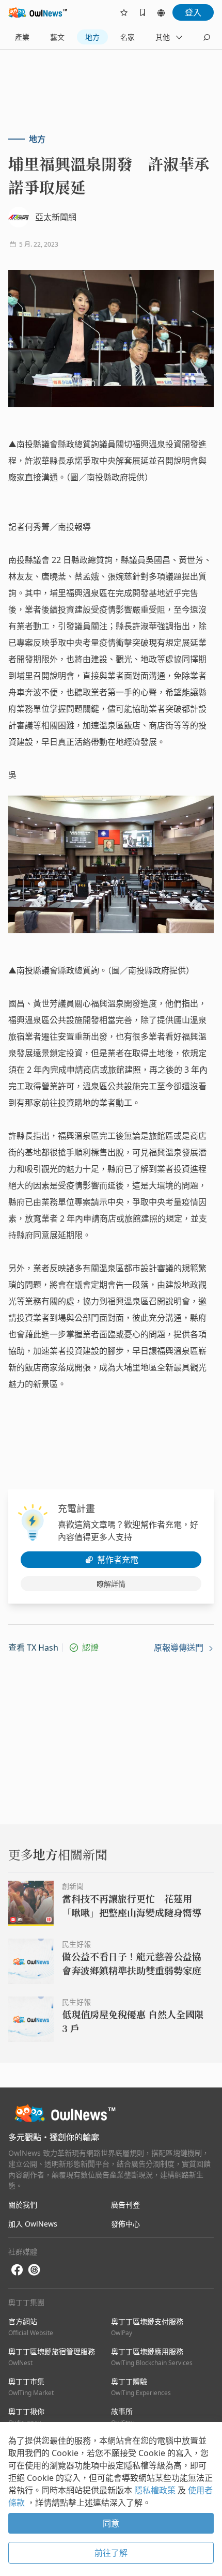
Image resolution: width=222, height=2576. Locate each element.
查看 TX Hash (33, 1648)
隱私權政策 (156, 2490)
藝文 (57, 37)
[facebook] (17, 2270)
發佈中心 (125, 2224)
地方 (92, 37)
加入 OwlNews (33, 2224)
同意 (111, 2523)
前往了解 (111, 2553)
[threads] (34, 2270)
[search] (207, 37)
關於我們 (23, 2205)
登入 (193, 12)
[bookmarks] (142, 12)
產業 (22, 37)
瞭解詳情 (111, 1584)
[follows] (124, 12)
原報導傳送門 (180, 1648)
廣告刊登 (125, 2205)
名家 (128, 37)
